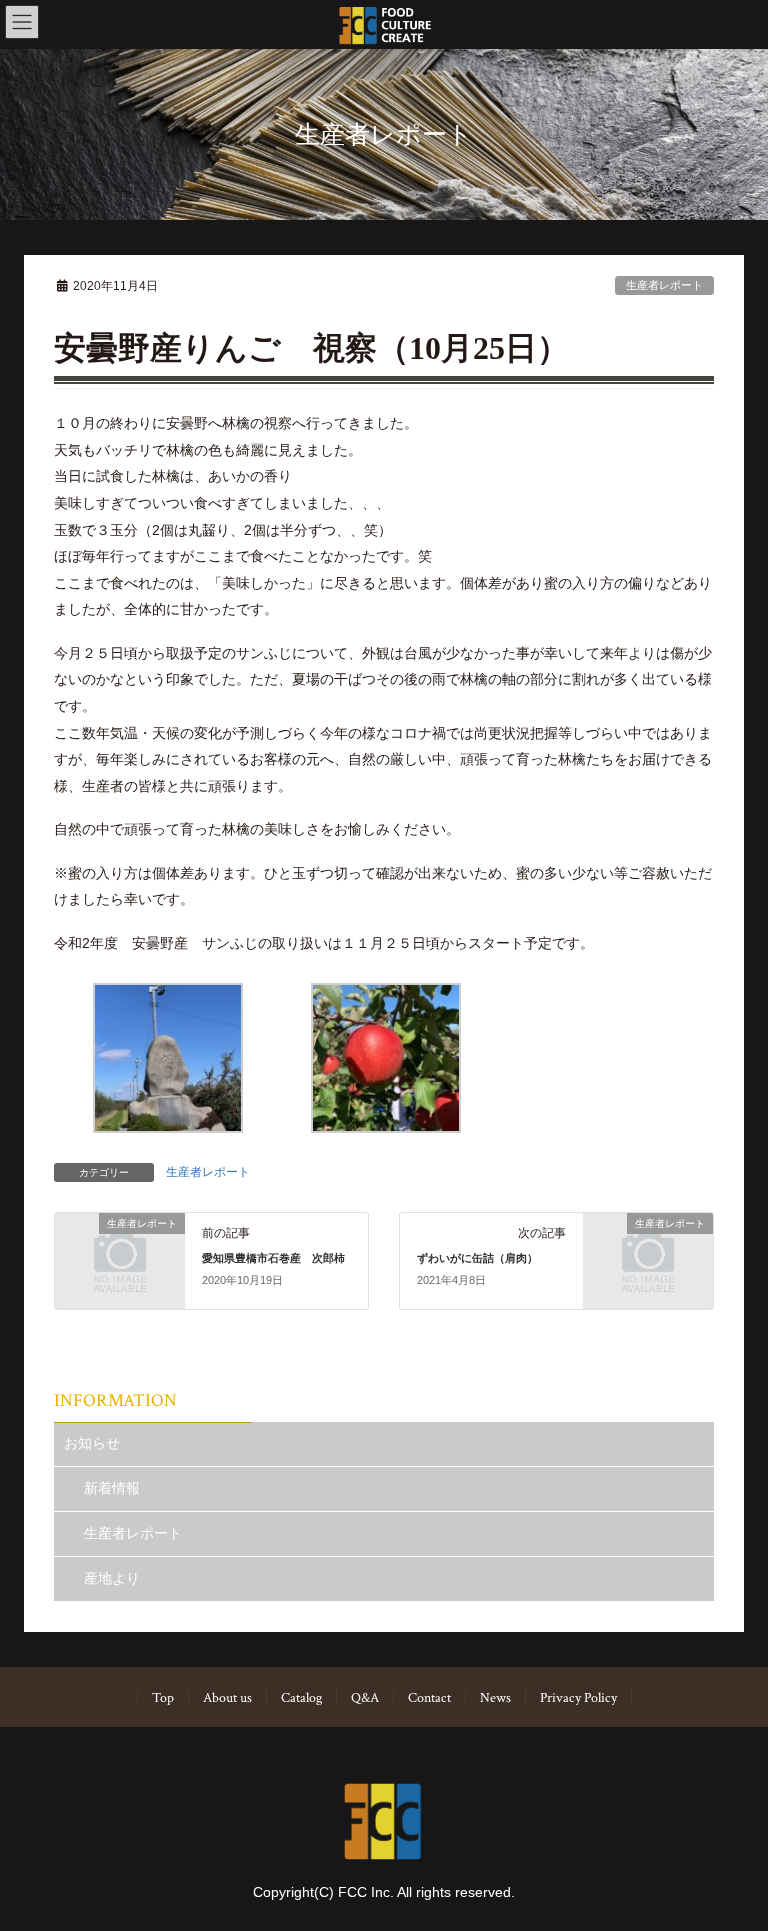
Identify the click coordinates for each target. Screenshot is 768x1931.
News (495, 1698)
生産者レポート (664, 285)
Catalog (301, 1698)
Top (163, 1698)
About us (227, 1698)
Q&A (365, 1698)
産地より (112, 1578)
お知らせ (92, 1443)
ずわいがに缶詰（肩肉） (477, 1258)
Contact (429, 1698)
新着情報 (112, 1488)
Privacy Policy (578, 1698)
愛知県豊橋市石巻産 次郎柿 (273, 1258)
